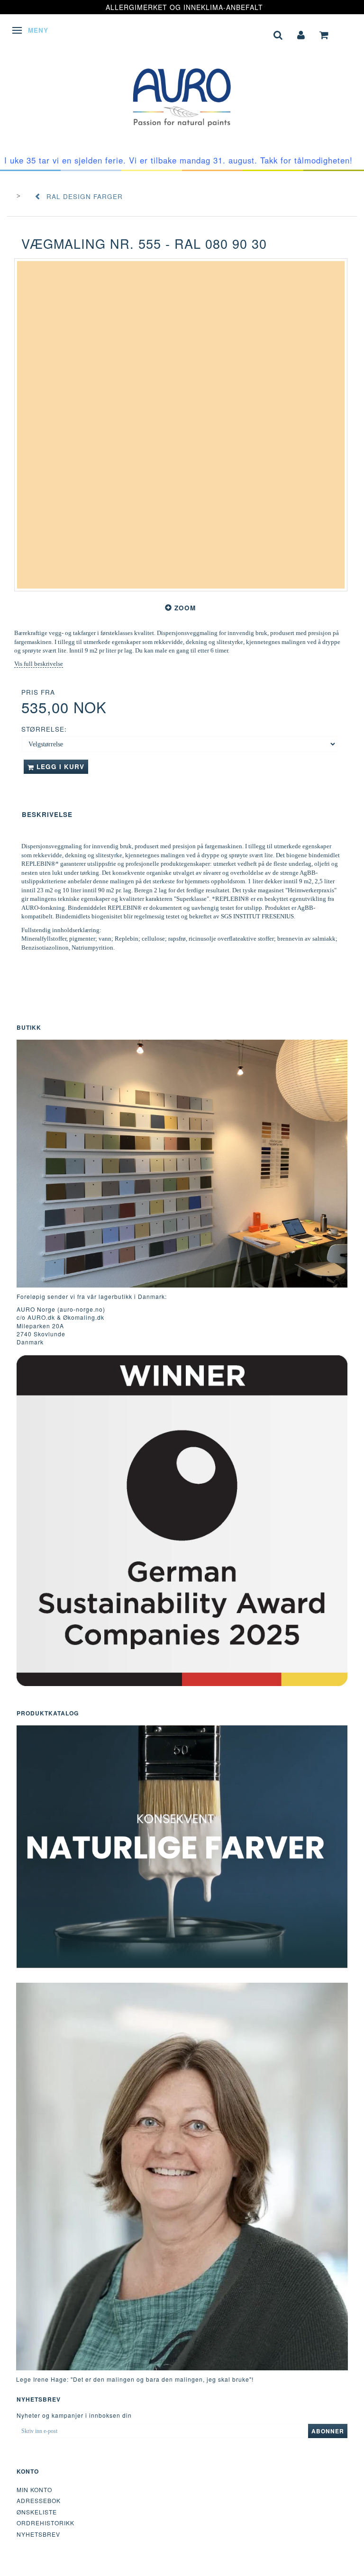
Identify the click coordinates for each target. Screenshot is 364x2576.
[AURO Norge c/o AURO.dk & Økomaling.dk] (182, 90)
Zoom (185, 608)
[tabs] (278, 34)
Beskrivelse (47, 814)
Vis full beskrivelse (39, 664)
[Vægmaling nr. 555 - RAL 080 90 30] (181, 425)
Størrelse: (44, 729)
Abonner (328, 2431)
